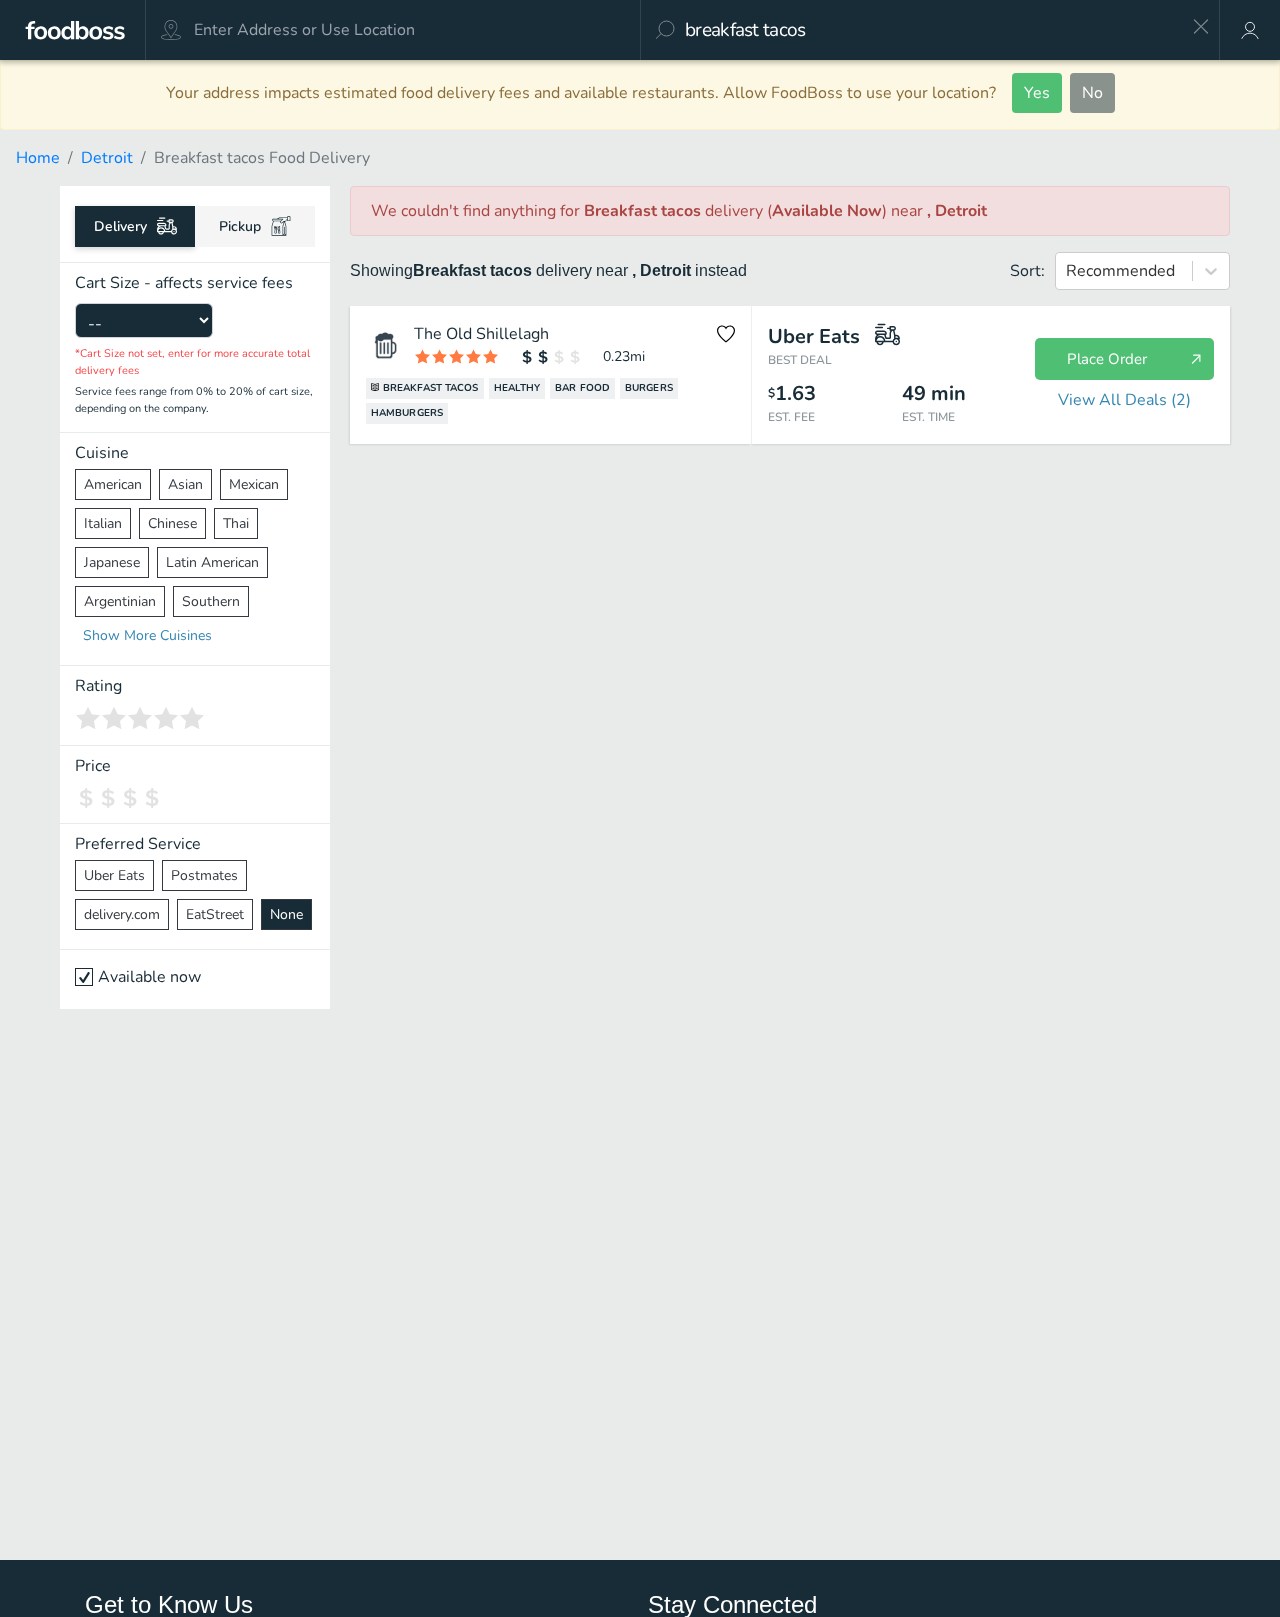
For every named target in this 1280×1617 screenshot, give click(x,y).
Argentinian (120, 601)
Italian (103, 523)
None (286, 914)
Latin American (212, 562)
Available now (149, 977)
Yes (1037, 93)
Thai (236, 523)
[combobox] (931, 30)
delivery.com (122, 914)
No (1092, 93)
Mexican (254, 484)
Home (38, 158)
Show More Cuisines (147, 635)
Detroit (107, 158)
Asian (185, 484)
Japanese (112, 562)
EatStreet (215, 914)
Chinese (172, 523)
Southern (211, 601)
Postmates (204, 875)
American (113, 484)
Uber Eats (114, 875)
